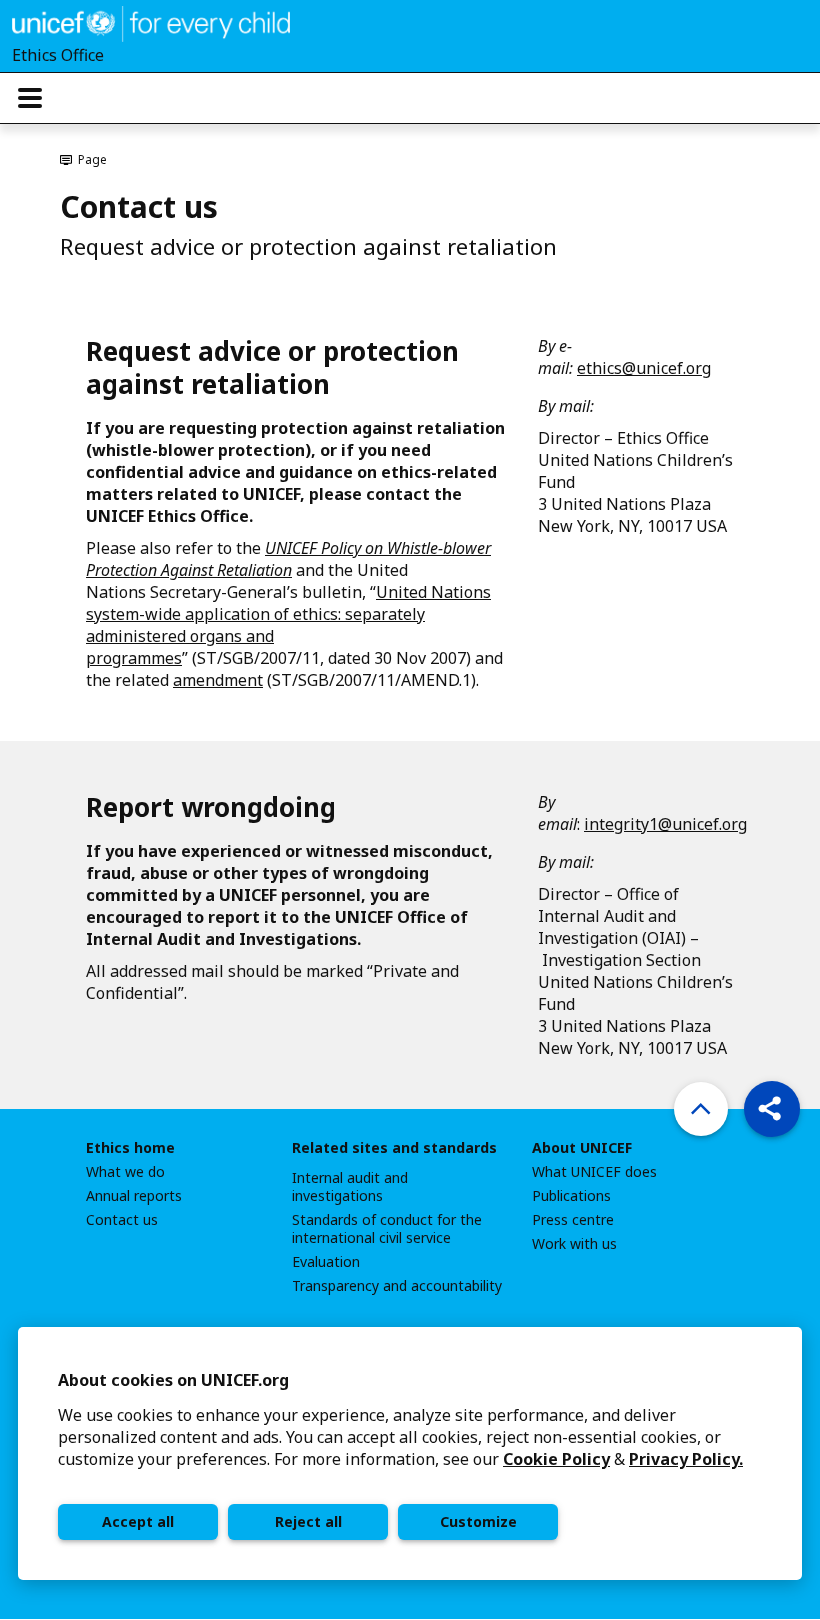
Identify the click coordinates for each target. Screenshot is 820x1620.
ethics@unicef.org (644, 368)
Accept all (138, 1521)
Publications (571, 1196)
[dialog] (410, 1453)
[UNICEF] (151, 22)
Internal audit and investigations (350, 1187)
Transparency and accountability (397, 1286)
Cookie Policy (556, 1459)
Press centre (573, 1220)
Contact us (122, 1220)
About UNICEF (582, 1148)
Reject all (308, 1521)
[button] (772, 1109)
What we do (125, 1172)
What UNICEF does (594, 1172)
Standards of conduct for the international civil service (387, 1229)
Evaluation (326, 1262)
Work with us (574, 1244)
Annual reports (134, 1196)
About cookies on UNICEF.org (173, 1380)
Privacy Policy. (686, 1459)
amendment (218, 680)
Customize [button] (478, 1521)
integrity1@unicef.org (665, 824)
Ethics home (130, 1148)
